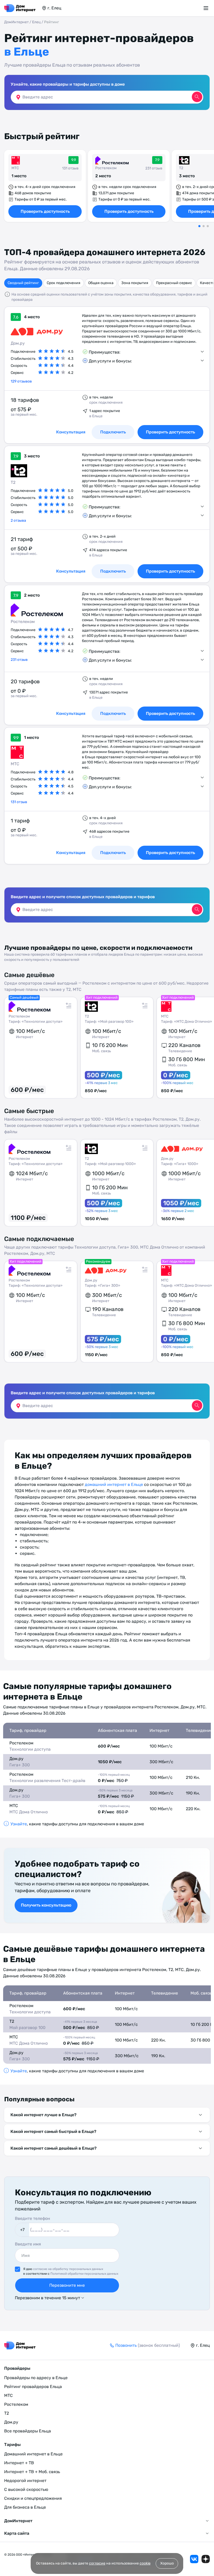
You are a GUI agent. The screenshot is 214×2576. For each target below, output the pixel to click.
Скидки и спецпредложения (33, 2498)
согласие (97, 2563)
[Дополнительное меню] (207, 8)
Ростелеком (106, 168)
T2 (181, 168)
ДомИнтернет (16, 22)
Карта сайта (17, 2533)
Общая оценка (101, 283)
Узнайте (19, 1824)
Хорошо (167, 2563)
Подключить (113, 853)
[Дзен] (206, 2559)
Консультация (71, 853)
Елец (36, 22)
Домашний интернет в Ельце (33, 2454)
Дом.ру (18, 343)
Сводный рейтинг (23, 283)
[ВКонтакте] (194, 2559)
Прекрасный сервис (174, 283)
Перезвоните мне (67, 2285)
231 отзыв (19, 660)
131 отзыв (19, 802)
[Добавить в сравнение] (69, 1005)
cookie (145, 2563)
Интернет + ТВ (19, 2463)
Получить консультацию (46, 1905)
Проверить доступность (45, 211)
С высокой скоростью (26, 2489)
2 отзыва (18, 521)
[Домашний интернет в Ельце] (20, 8)
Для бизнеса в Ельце (25, 2507)
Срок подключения (64, 283)
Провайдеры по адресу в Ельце (36, 2378)
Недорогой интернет (25, 2481)
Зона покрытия (135, 283)
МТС (15, 168)
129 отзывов (21, 381)
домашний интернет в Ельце (114, 1484)
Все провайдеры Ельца (28, 2431)
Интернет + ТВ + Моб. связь (32, 2472)
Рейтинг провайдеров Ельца (33, 2387)
